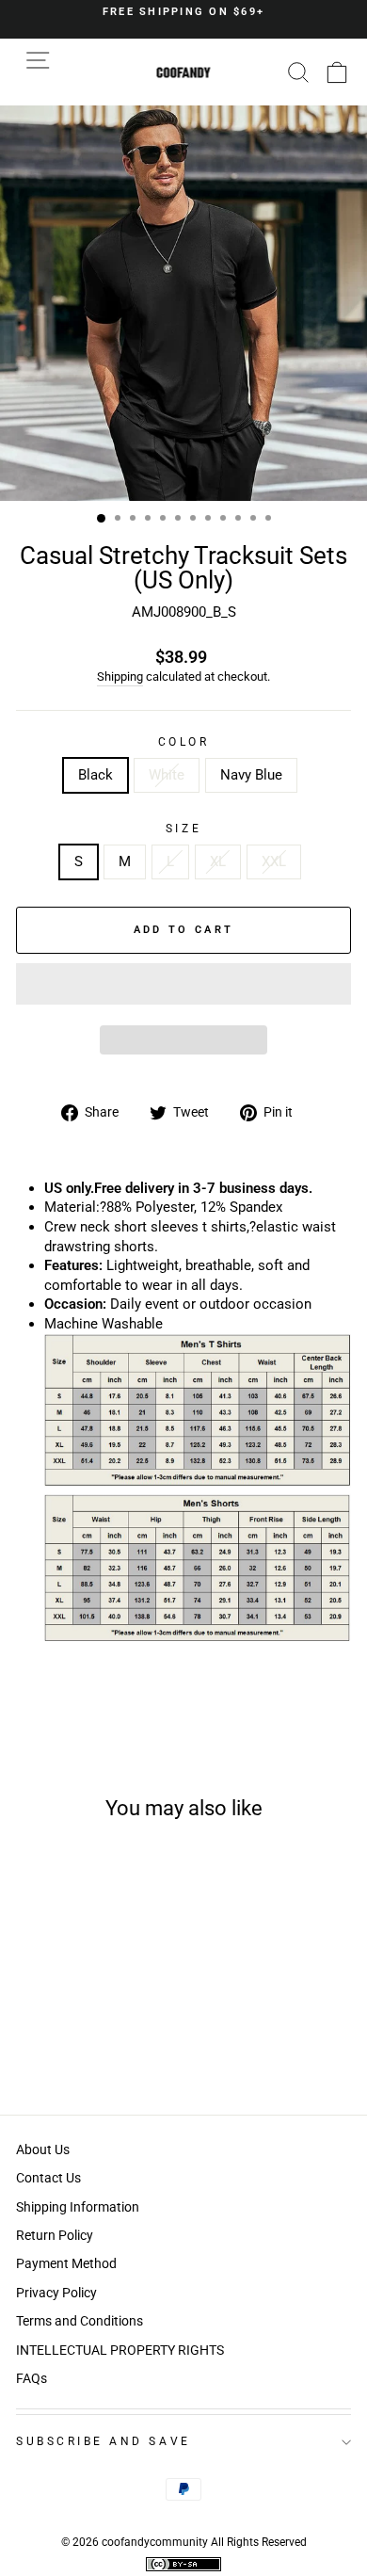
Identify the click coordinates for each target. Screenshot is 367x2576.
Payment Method (66, 2263)
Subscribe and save (104, 2441)
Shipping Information (78, 2207)
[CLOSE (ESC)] (183, 303)
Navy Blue (251, 775)
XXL (274, 861)
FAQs (32, 2378)
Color (184, 742)
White (167, 775)
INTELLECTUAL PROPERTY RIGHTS (120, 2350)
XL (218, 861)
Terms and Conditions (80, 2321)
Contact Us (48, 2178)
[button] (183, 984)
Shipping (120, 676)
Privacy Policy (56, 2293)
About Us (43, 2149)
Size (183, 829)
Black (96, 775)
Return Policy (55, 2235)
